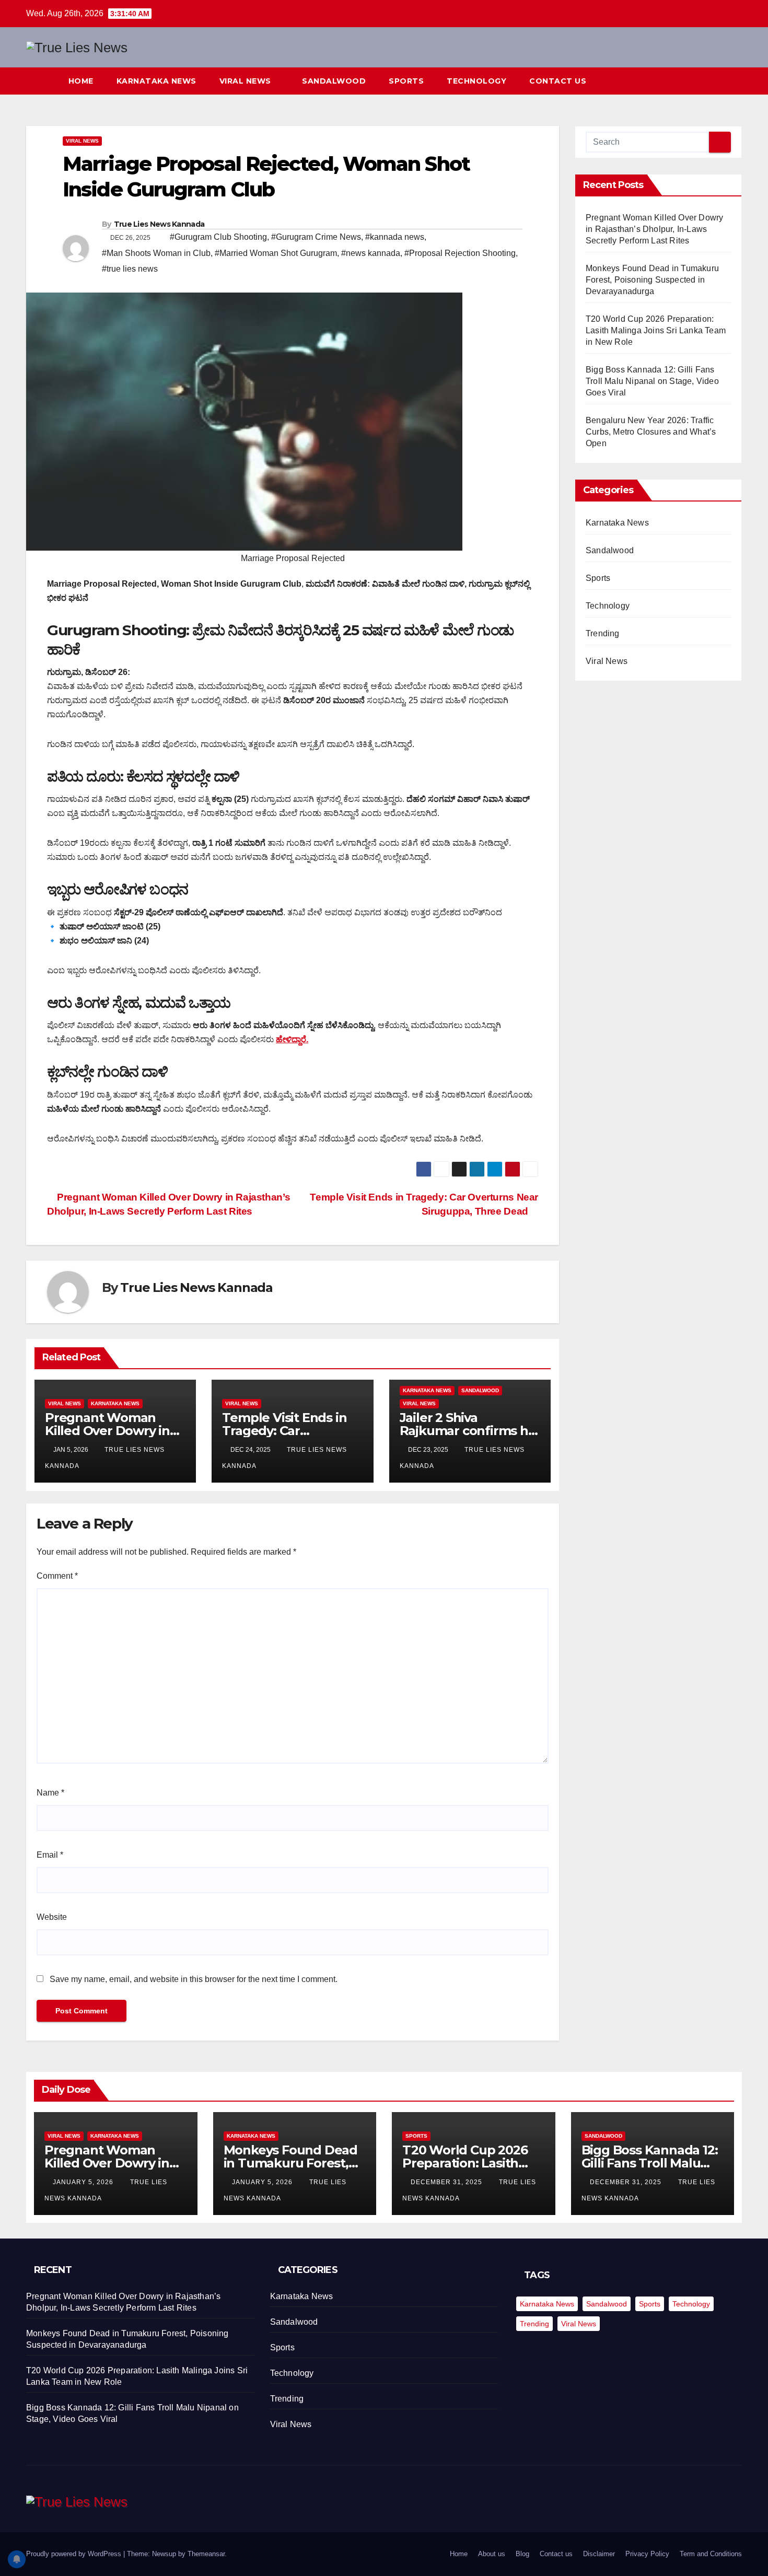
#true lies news (130, 269)
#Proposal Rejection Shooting (460, 253)
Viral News (247, 81)
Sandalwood (334, 81)
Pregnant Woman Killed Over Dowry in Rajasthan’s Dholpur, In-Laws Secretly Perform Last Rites (654, 229)
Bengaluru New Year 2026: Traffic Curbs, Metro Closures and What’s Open (651, 432)
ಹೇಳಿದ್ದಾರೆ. (292, 1039)
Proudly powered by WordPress (75, 2554)
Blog (522, 2554)
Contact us (559, 81)
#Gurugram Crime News (316, 237)
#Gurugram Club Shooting (218, 237)
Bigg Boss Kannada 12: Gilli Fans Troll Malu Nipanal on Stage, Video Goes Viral (652, 381)
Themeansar (206, 2554)
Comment (57, 1576)
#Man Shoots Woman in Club (156, 253)
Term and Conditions (711, 2554)
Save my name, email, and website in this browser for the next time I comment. (194, 1979)
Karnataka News (156, 81)
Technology (476, 81)
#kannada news (395, 237)
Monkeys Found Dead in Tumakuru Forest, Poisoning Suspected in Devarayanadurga (652, 280)
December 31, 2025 (447, 2182)
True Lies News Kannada (159, 224)
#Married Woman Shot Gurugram (276, 253)
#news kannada (371, 253)
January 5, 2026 (84, 2182)
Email (50, 1855)
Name (50, 1793)
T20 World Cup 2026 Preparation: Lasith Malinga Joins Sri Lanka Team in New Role (656, 330)
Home (81, 81)
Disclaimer (599, 2554)
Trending (603, 633)
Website (52, 1917)
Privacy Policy (647, 2554)
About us (492, 2554)
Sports (406, 81)
